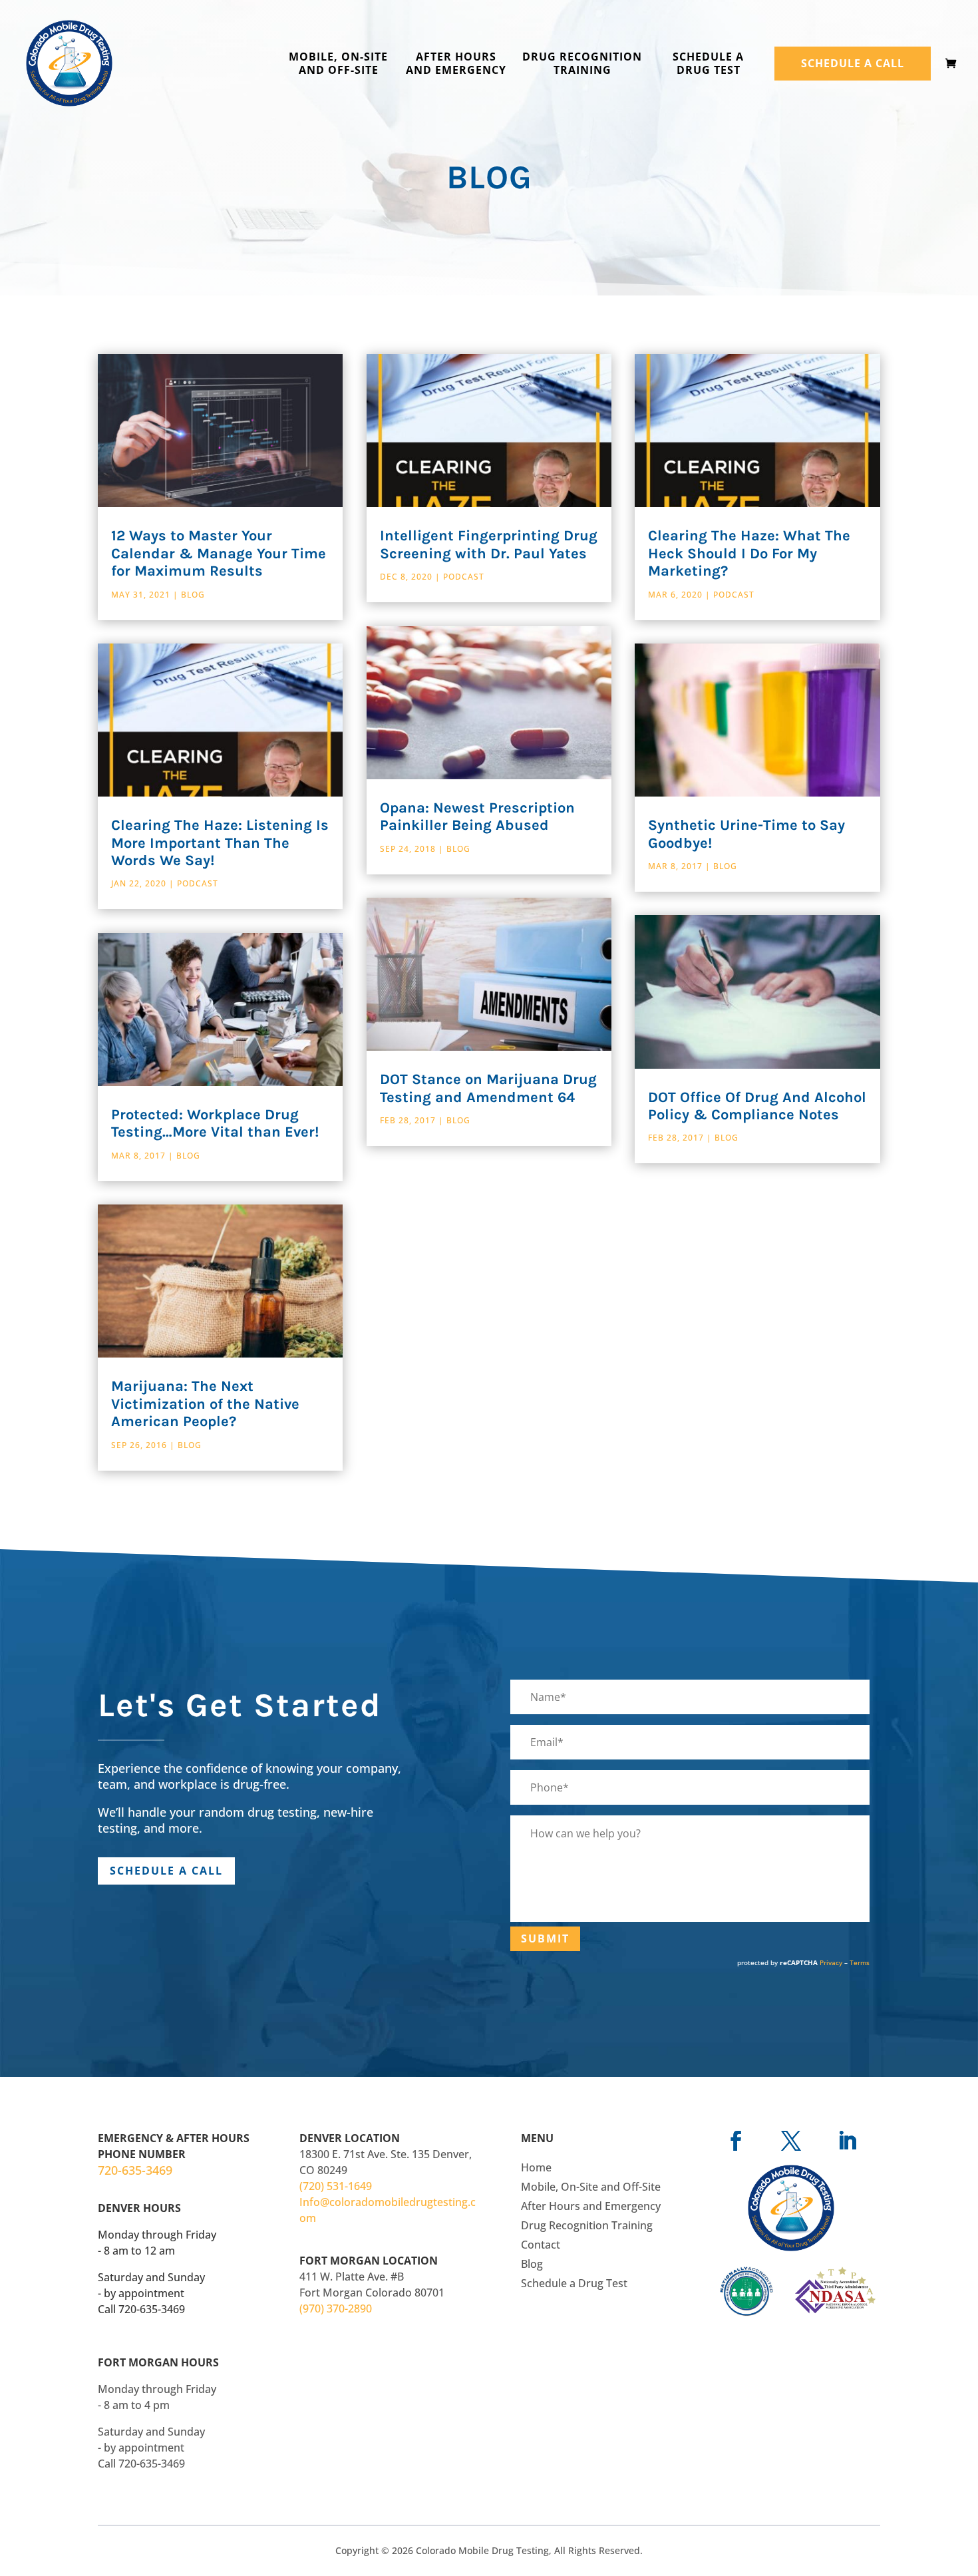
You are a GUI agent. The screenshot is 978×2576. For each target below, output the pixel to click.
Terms (860, 1962)
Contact (541, 2245)
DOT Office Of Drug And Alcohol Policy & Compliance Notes (757, 1106)
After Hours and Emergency (456, 64)
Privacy (831, 1962)
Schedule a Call (853, 63)
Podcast (198, 883)
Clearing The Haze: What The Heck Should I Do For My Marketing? (749, 553)
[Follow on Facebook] (736, 2140)
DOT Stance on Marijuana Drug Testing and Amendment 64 (488, 1088)
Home (536, 2167)
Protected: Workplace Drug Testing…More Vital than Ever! (215, 1123)
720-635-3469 (135, 2170)
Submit (545, 1938)
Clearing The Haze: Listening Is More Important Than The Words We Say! (220, 843)
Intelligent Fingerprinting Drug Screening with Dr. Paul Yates (489, 544)
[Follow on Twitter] (791, 2140)
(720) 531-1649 (336, 2186)
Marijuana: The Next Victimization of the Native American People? (205, 1404)
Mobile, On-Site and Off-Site (338, 64)
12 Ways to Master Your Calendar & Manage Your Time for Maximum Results (219, 553)
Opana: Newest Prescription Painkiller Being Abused (477, 817)
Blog (193, 595)
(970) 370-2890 (336, 2308)
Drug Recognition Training (582, 64)
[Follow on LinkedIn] (847, 2140)
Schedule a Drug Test (708, 64)
